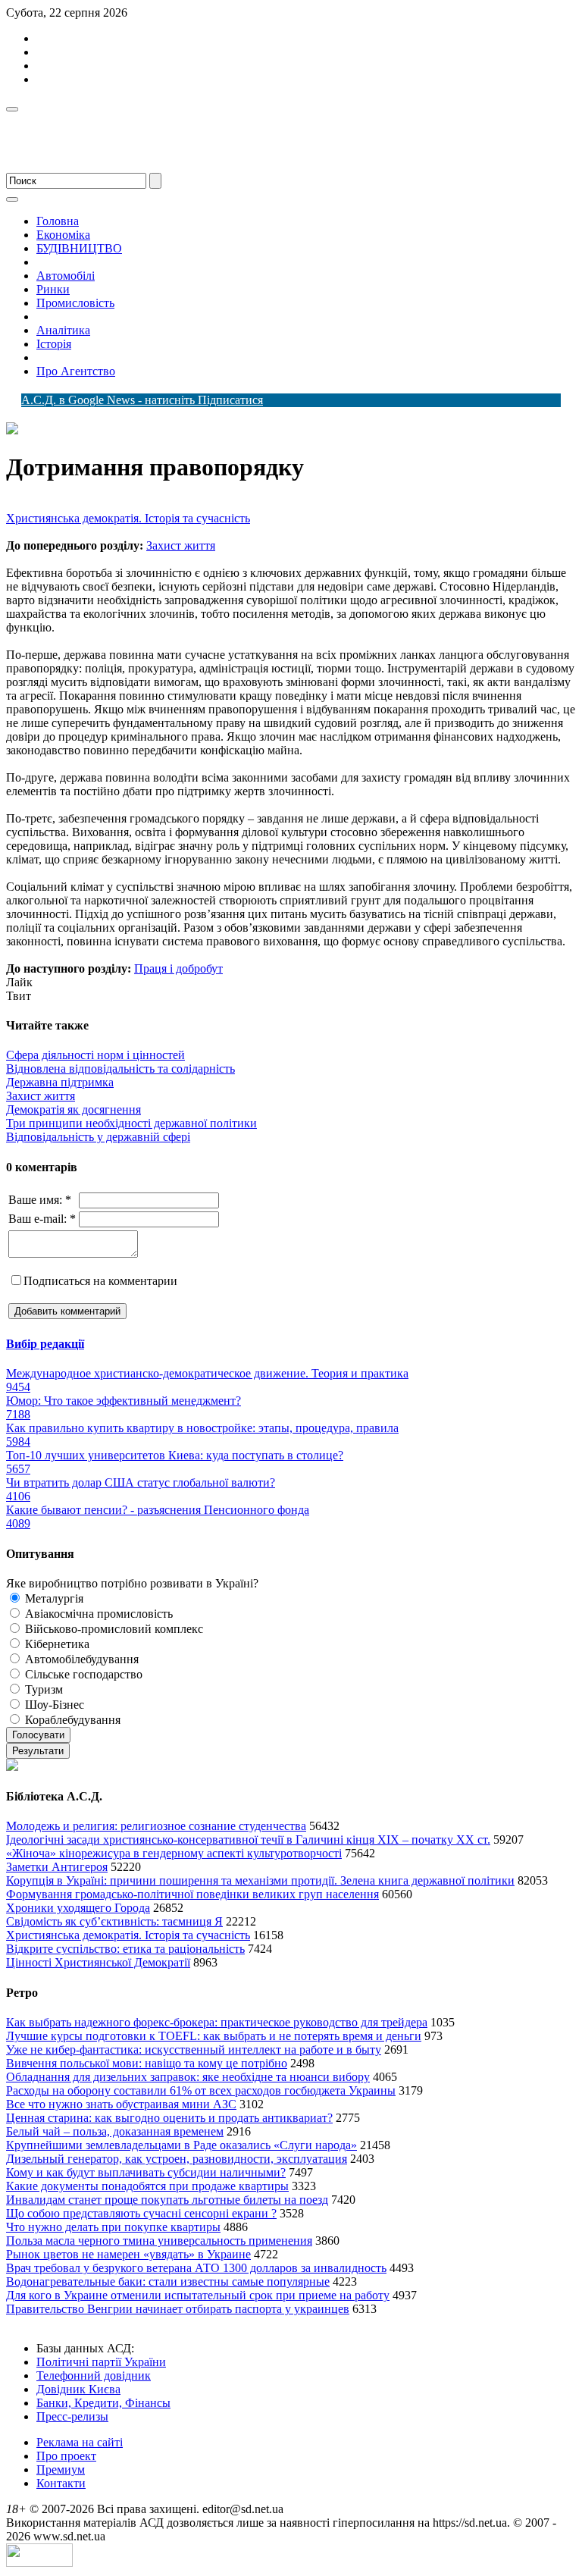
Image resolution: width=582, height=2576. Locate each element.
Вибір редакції (45, 1344)
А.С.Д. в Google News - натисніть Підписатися (142, 400)
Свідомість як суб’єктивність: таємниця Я (114, 1921)
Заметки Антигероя (57, 1867)
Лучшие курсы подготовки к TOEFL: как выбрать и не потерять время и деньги (214, 2036)
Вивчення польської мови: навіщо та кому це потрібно (147, 2063)
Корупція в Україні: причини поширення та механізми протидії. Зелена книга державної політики (260, 1880)
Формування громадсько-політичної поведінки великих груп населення (192, 1894)
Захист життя (181, 545)
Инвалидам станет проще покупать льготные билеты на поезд (167, 2200)
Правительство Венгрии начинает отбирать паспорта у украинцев (178, 2309)
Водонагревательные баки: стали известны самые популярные (168, 2281)
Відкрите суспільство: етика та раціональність (125, 1949)
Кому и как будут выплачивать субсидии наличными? (146, 2172)
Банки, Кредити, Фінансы (103, 2403)
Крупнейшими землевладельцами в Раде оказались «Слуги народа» (181, 2145)
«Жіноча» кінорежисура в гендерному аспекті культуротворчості (174, 1853)
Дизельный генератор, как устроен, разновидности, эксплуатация (177, 2159)
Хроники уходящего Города (78, 1908)
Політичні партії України (101, 2362)
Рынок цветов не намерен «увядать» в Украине (128, 2254)
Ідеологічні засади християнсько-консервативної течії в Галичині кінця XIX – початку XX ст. (248, 1840)
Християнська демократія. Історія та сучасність (128, 518)
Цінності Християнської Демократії (98, 1962)
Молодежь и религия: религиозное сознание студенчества (156, 1826)
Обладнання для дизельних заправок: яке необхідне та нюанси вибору (188, 2077)
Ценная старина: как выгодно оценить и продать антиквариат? (169, 2118)
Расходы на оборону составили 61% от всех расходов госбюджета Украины (201, 2090)
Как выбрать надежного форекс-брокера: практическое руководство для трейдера (217, 2022)
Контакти (61, 2483)
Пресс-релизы (72, 2416)
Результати (38, 1751)
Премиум (61, 2469)
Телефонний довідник (94, 2375)
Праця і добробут (178, 968)
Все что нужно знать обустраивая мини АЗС (121, 2104)
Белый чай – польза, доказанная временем (115, 2131)
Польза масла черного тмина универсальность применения (159, 2241)
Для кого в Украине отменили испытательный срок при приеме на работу (198, 2295)
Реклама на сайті (80, 2442)
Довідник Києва (78, 2389)
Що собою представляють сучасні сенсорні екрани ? (141, 2213)
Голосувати (38, 1735)
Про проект (66, 2456)
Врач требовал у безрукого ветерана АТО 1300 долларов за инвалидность (196, 2268)
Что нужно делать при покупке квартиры (113, 2227)
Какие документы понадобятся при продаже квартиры (147, 2186)
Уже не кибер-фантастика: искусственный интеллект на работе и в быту (194, 2050)
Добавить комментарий (67, 1311)
